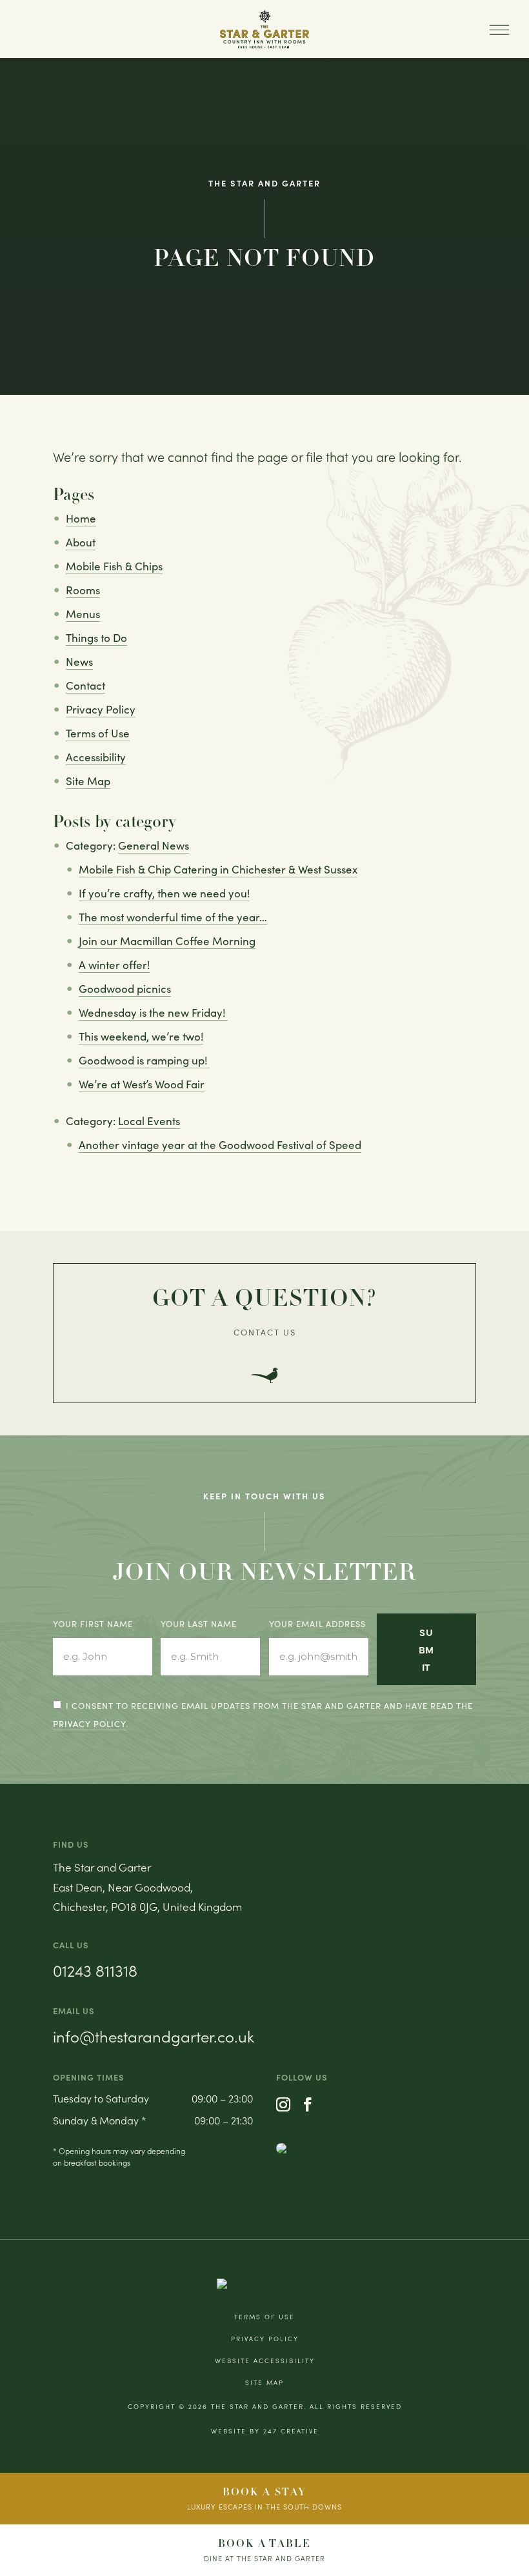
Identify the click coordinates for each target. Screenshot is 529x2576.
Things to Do (96, 638)
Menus (83, 614)
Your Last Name (199, 1624)
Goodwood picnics (125, 989)
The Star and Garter (257, 2406)
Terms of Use (98, 733)
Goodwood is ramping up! (144, 1060)
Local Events (149, 1121)
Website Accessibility (265, 2361)
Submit (427, 1649)
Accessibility (96, 757)
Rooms (83, 590)
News (79, 662)
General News (154, 845)
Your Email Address (317, 1624)
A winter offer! (114, 965)
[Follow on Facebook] (308, 2104)
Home (81, 518)
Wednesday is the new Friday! (153, 1013)
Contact (85, 685)
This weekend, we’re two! (141, 1036)
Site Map (88, 781)
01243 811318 (95, 1970)
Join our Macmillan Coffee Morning (167, 941)
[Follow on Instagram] (283, 2104)
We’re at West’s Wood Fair (142, 1084)
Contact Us (265, 1332)
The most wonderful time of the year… (173, 917)
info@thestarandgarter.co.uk (154, 2036)
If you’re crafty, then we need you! (164, 893)
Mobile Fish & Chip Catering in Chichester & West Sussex (218, 869)
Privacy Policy (101, 709)
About (81, 542)
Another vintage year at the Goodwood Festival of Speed (220, 1145)
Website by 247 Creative (265, 2431)
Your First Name (93, 1624)
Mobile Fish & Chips (114, 566)
